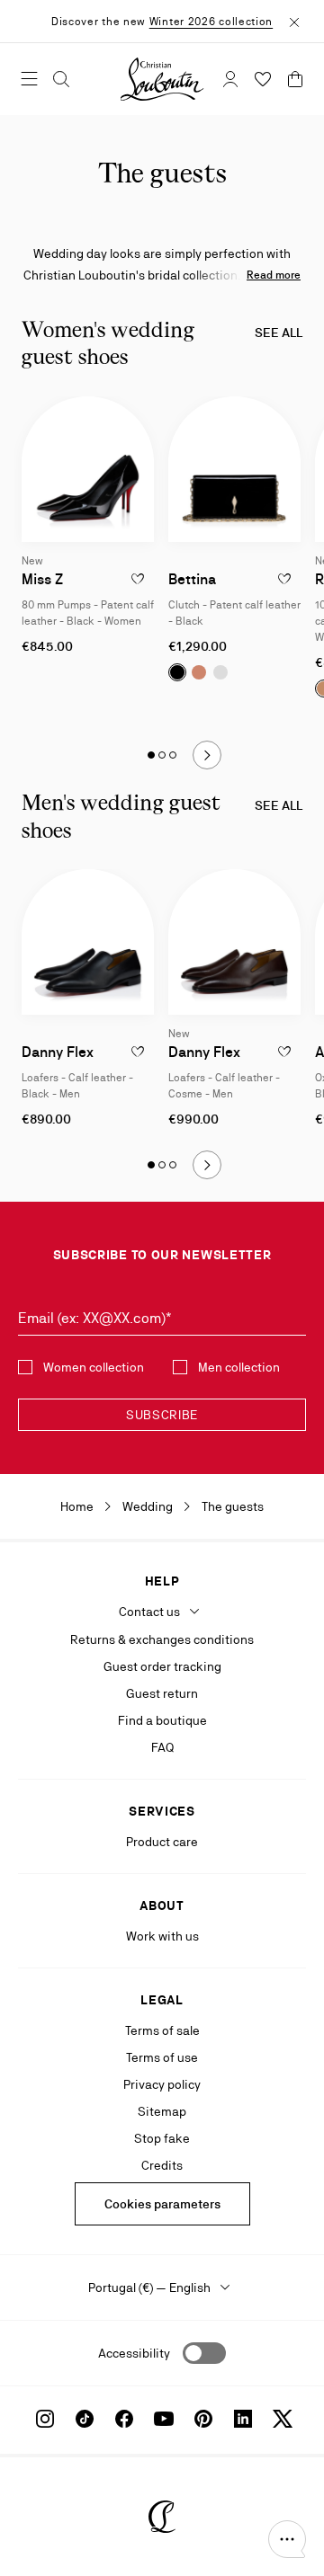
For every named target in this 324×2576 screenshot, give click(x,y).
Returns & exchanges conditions (162, 1639)
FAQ (162, 1747)
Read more (274, 275)
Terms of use (162, 2057)
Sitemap (162, 2111)
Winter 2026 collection (211, 22)
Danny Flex (58, 1052)
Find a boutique (162, 1720)
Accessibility (134, 2353)
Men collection (239, 1367)
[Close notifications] (294, 21)
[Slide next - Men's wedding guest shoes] (207, 1165)
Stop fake (162, 2138)
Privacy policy (162, 2084)
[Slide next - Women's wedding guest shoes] (207, 755)
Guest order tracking (162, 1666)
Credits (162, 2165)
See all (279, 333)
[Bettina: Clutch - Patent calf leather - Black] (234, 469)
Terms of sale (162, 2030)
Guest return (162, 1693)
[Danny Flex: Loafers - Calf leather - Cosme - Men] (234, 942)
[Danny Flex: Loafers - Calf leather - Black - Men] (88, 942)
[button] (287, 2539)
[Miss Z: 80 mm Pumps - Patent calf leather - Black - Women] (88, 469)
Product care (162, 1842)
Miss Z (42, 579)
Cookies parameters (162, 2204)
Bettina (192, 579)
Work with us (162, 1936)
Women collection (94, 1367)
